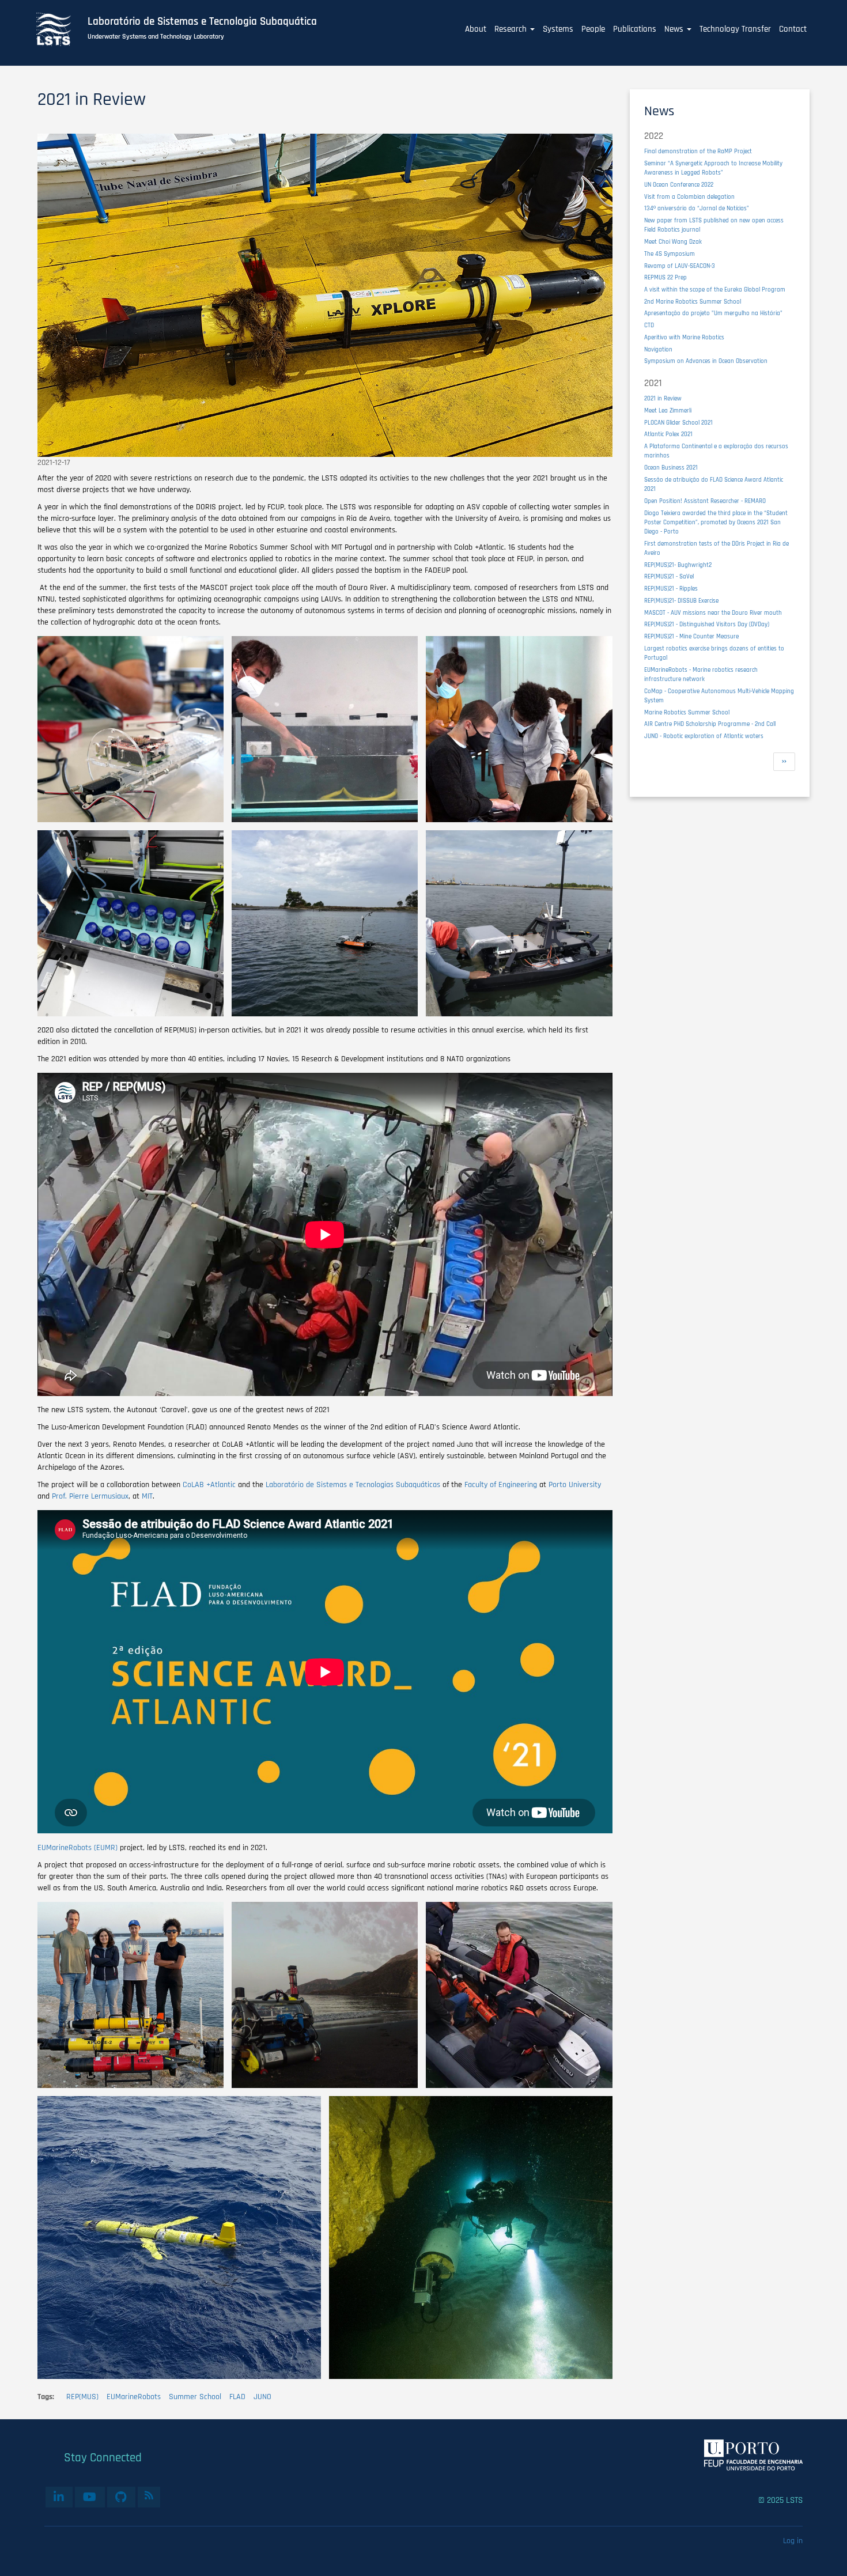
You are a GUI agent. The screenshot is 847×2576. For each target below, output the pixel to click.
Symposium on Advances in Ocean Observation (706, 361)
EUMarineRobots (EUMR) (77, 1848)
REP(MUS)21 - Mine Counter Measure (691, 636)
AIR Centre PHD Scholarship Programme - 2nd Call (710, 724)
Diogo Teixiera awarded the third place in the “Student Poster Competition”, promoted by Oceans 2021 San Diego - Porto (716, 522)
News (675, 29)
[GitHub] (121, 2497)
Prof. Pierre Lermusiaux (89, 1496)
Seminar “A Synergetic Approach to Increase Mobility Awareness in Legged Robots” (713, 168)
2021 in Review (663, 398)
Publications (635, 29)
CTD (649, 325)
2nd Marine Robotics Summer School (693, 302)
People (593, 29)
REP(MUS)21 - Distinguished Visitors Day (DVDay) (707, 624)
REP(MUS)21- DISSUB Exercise (681, 601)
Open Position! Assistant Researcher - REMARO (705, 501)
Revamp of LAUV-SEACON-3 (680, 266)
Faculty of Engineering (500, 1485)
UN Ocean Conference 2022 (679, 185)
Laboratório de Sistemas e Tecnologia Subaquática (202, 22)
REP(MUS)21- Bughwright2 (678, 565)
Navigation (658, 349)
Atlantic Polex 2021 (668, 434)
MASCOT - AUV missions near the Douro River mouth (713, 613)
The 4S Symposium (670, 254)
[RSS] (149, 2495)
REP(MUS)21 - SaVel (669, 576)
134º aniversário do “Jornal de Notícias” (697, 208)
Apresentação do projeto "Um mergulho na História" (713, 313)
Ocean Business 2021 (671, 468)
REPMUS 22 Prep (665, 277)
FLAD (237, 2397)
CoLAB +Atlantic (208, 1485)
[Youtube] (90, 2497)
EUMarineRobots (134, 2397)
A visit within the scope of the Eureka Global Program (715, 290)
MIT (146, 1496)
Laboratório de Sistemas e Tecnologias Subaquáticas (352, 1485)
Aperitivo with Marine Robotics (684, 337)
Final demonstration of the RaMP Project (698, 151)
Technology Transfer (735, 29)
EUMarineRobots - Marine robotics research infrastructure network (701, 674)
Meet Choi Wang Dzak (673, 242)
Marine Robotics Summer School (687, 712)
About (476, 29)
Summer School (195, 2397)
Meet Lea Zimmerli (668, 411)
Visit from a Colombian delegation (689, 197)
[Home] (60, 29)
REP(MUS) (82, 2397)
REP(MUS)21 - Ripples (671, 589)
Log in (793, 2541)
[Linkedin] (59, 2497)
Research (512, 29)
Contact (793, 29)
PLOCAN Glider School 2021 (678, 423)
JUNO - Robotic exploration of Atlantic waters (704, 736)
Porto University (574, 1485)
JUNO (262, 2397)
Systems (558, 29)
